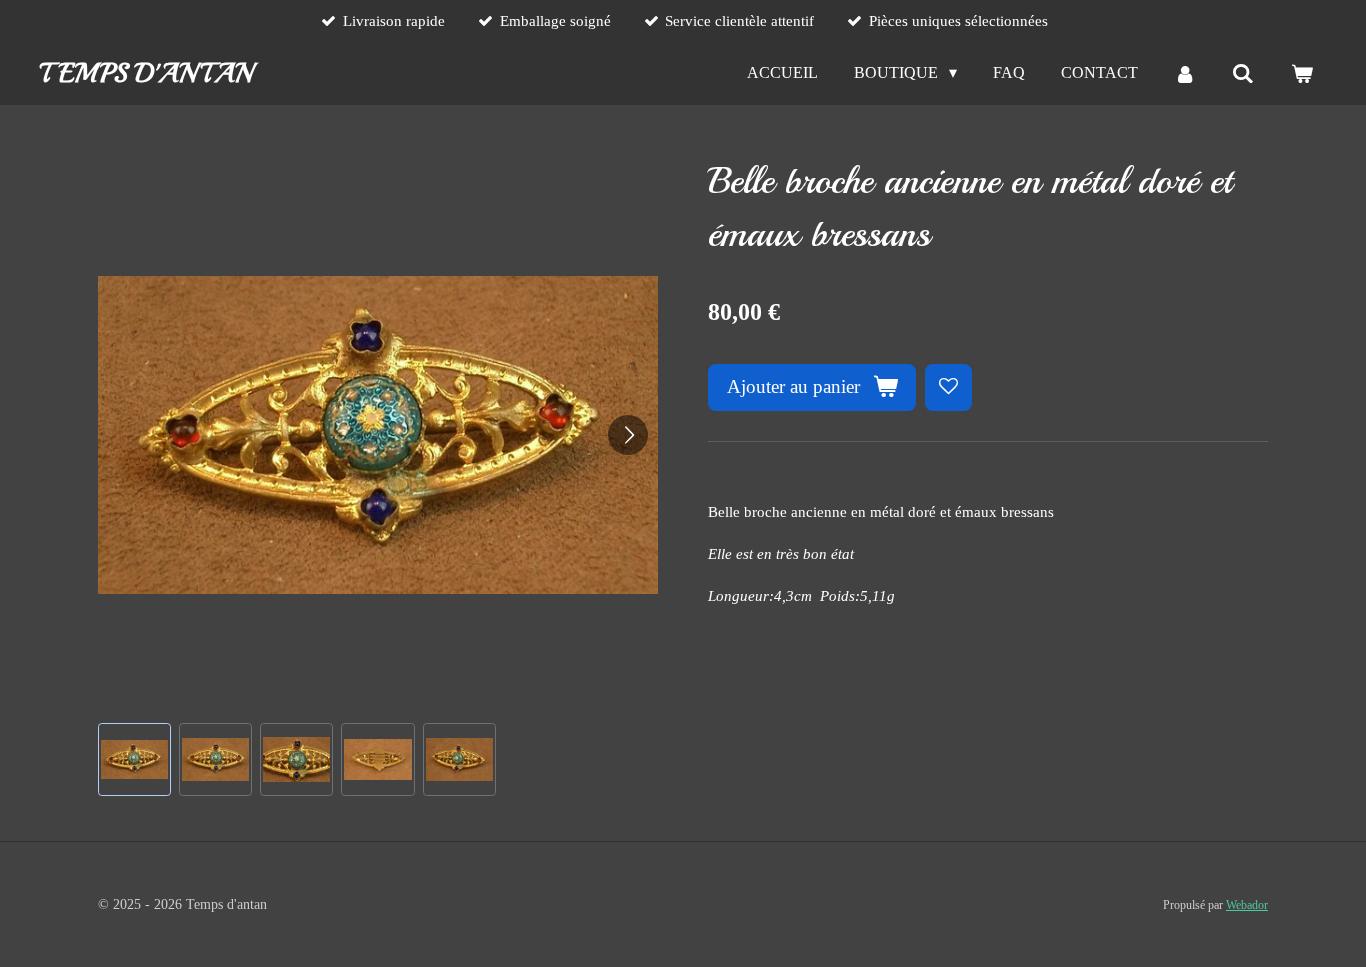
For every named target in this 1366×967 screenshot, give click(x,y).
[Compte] (1185, 73)
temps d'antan (146, 73)
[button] (134, 759)
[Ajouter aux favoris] (948, 387)
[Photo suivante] (628, 435)
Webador (1247, 905)
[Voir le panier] (1302, 73)
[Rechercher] (1243, 73)
